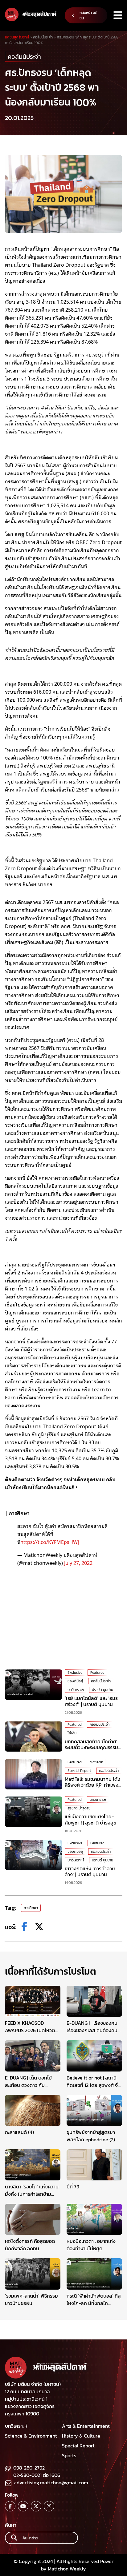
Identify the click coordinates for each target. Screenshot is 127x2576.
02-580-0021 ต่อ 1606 (37, 2475)
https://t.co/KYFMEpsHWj (50, 1542)
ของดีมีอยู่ (75, 1681)
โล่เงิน (72, 1733)
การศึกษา (31, 1908)
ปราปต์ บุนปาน (102, 1690)
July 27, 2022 (78, 1563)
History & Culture (81, 2436)
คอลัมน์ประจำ (24, 57)
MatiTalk (96, 1762)
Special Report (79, 1771)
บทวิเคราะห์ (76, 1690)
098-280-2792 (29, 2468)
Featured (97, 1673)
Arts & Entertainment (86, 2426)
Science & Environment (31, 2436)
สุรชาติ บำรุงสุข (79, 1808)
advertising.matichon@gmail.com (51, 2482)
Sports (69, 2455)
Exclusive (75, 1673)
